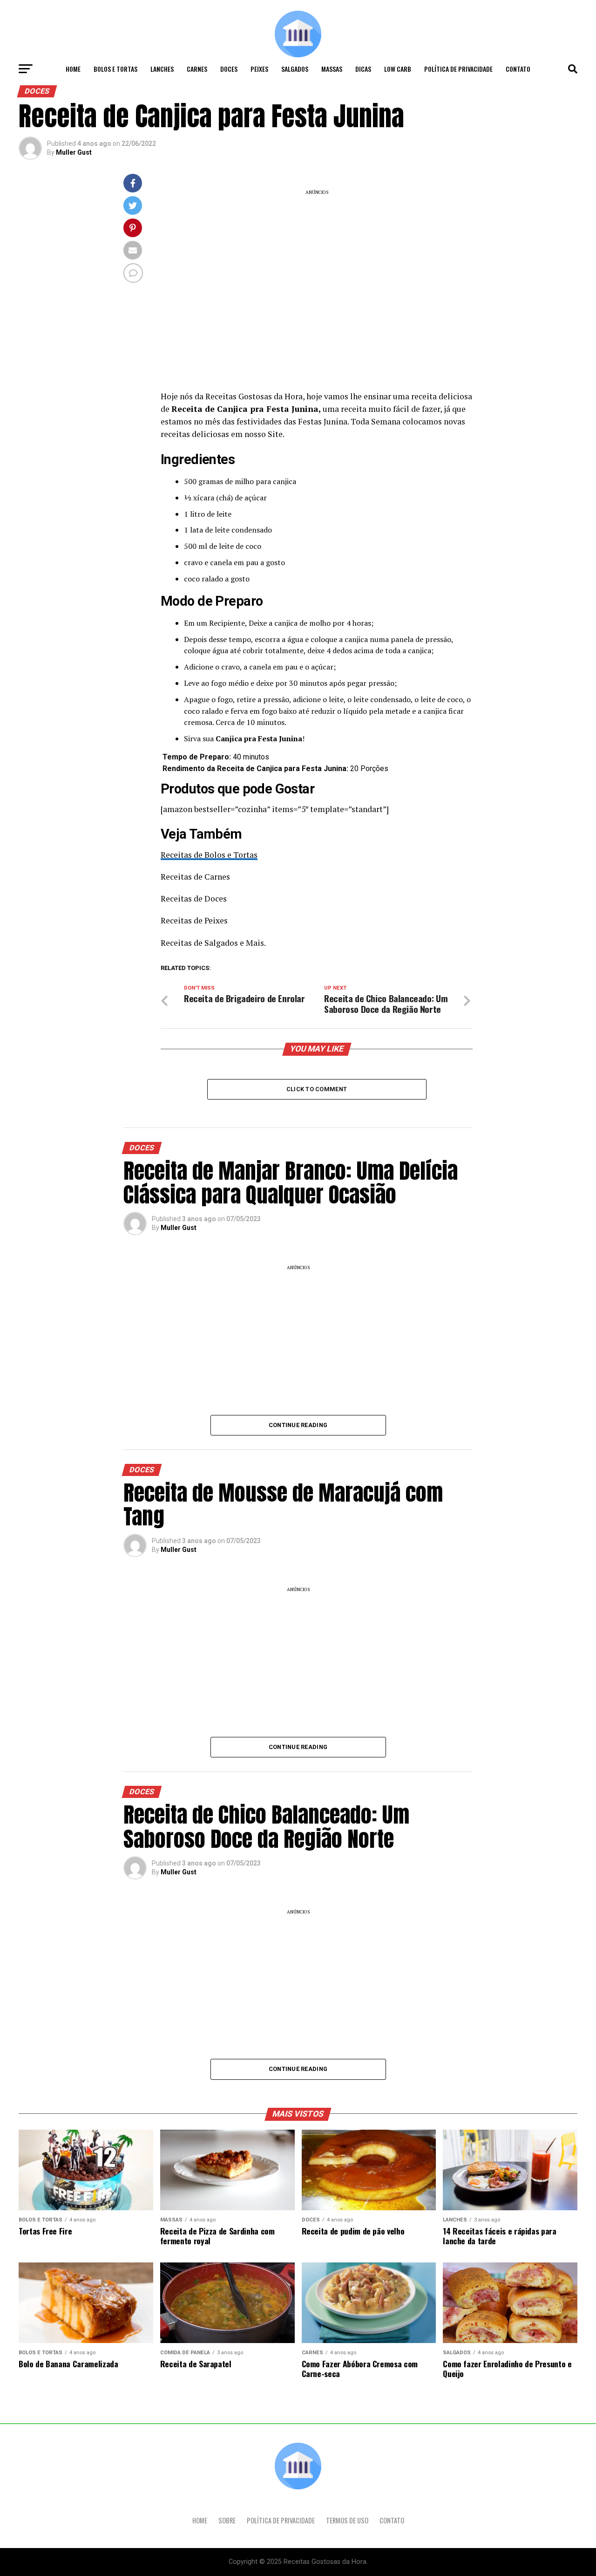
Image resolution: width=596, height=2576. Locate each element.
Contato (518, 69)
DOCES (229, 69)
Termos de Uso (347, 2520)
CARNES (197, 69)
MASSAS (332, 69)
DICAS (363, 69)
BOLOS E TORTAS (115, 69)
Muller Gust (74, 152)
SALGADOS (295, 69)
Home (73, 69)
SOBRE (227, 2520)
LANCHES (162, 69)
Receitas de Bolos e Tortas (209, 855)
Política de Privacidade (458, 69)
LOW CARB (398, 69)
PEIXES (259, 69)
